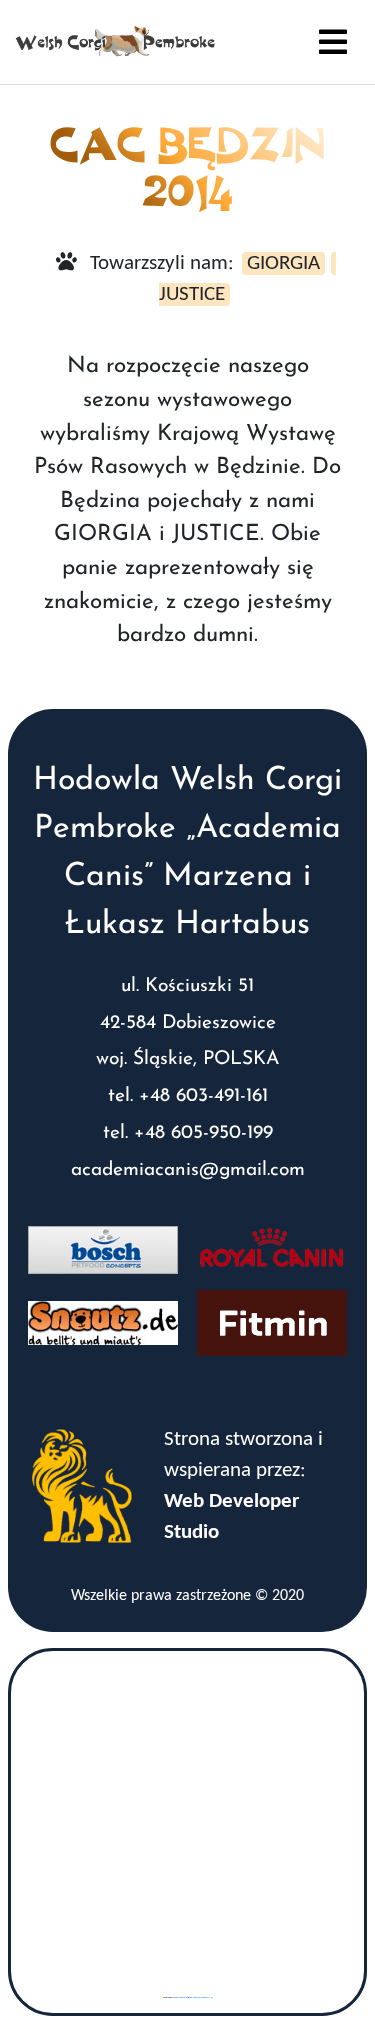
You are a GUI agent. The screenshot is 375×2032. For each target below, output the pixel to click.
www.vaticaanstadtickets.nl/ (201, 1997)
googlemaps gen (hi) (180, 1997)
